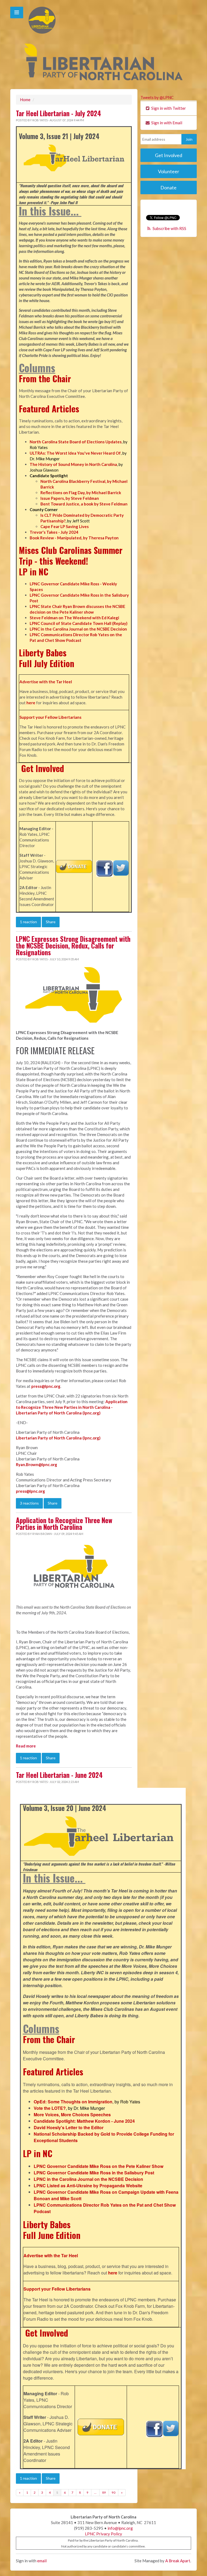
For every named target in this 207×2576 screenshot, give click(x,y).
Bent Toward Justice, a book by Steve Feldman (84, 504)
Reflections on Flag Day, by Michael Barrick (81, 493)
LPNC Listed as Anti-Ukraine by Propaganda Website (88, 2186)
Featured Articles (49, 408)
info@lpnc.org (120, 2528)
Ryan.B (22, 1464)
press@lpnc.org (30, 1491)
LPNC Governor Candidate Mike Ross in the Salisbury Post (94, 2173)
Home (25, 100)
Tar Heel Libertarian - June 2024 (59, 1775)
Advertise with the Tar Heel (46, 682)
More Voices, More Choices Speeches (72, 2115)
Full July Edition (46, 663)
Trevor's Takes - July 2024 (54, 532)
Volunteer (169, 171)
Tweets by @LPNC (157, 97)
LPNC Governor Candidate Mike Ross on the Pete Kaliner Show (99, 2166)
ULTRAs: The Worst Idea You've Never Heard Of (75, 453)
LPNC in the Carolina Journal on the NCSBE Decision (78, 629)
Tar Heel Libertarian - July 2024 (58, 113)
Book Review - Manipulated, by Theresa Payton (74, 538)
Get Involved (43, 768)
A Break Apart (178, 2561)
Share (51, 922)
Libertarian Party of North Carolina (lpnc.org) (58, 1438)
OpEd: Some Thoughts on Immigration (73, 2102)
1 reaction (28, 922)
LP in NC (34, 572)
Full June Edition (52, 2235)
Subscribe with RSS (169, 228)
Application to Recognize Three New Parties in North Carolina (64, 1524)
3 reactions (29, 1503)
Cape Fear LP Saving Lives (65, 526)
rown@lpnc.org (43, 1464)
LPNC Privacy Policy (103, 2534)
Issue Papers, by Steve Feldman (70, 498)
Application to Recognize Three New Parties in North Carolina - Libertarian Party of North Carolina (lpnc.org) (72, 1407)
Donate (168, 187)
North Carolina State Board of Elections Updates (76, 442)
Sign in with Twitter (168, 108)
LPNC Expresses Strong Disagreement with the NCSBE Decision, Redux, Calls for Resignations (73, 946)
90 (113, 2492)
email (42, 2561)
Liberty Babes (43, 652)
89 (104, 2492)
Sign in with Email (166, 123)
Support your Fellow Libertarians (50, 717)
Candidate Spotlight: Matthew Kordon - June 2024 (84, 2121)
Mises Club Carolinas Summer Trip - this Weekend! (71, 555)
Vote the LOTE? (50, 2108)
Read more (26, 1746)
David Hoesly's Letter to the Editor (69, 2127)
